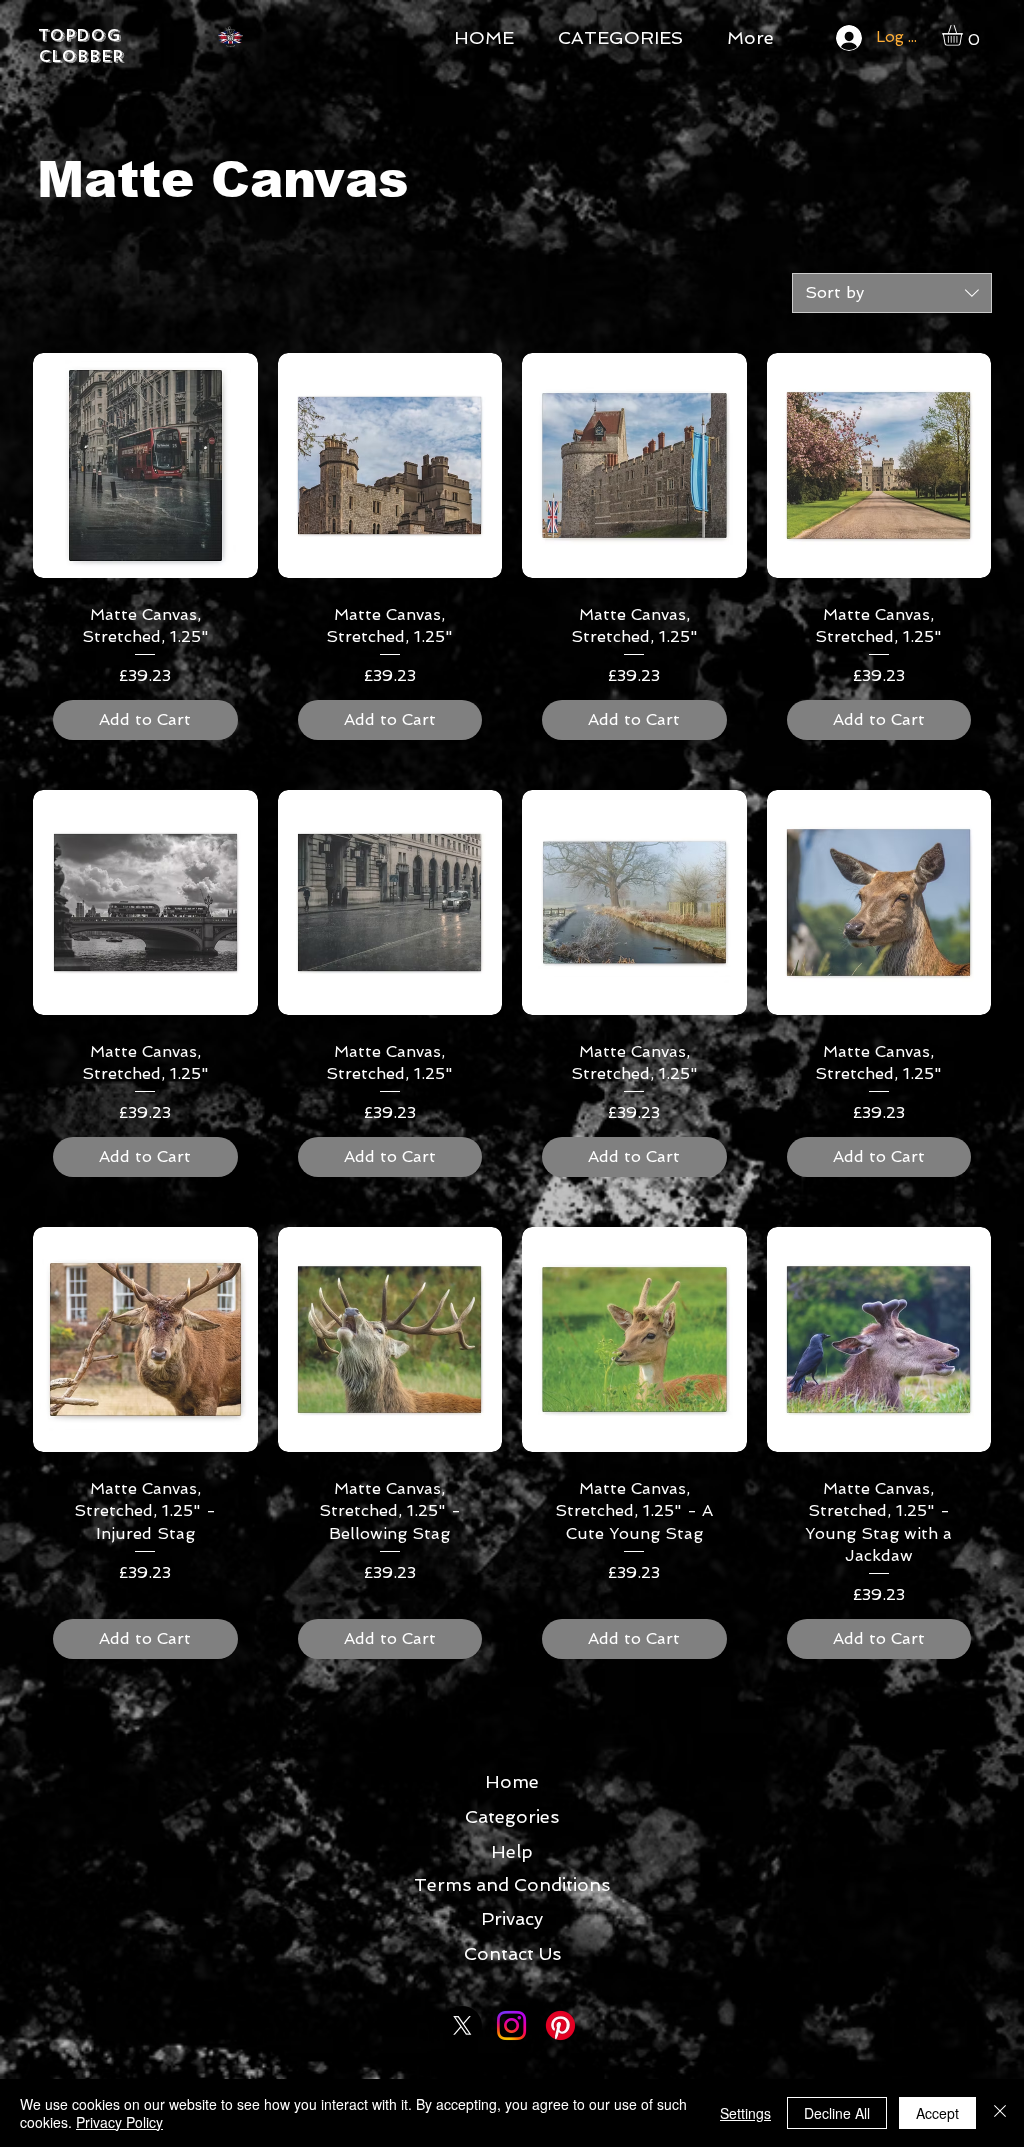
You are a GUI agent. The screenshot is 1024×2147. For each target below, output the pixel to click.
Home (512, 1781)
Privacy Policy (119, 2122)
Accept (937, 2113)
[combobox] (892, 293)
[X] (462, 2025)
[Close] (1000, 2113)
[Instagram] (511, 2025)
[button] (964, 35)
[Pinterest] (560, 2025)
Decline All (837, 2113)
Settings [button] (745, 2113)
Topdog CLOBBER (81, 46)
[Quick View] (145, 465)
